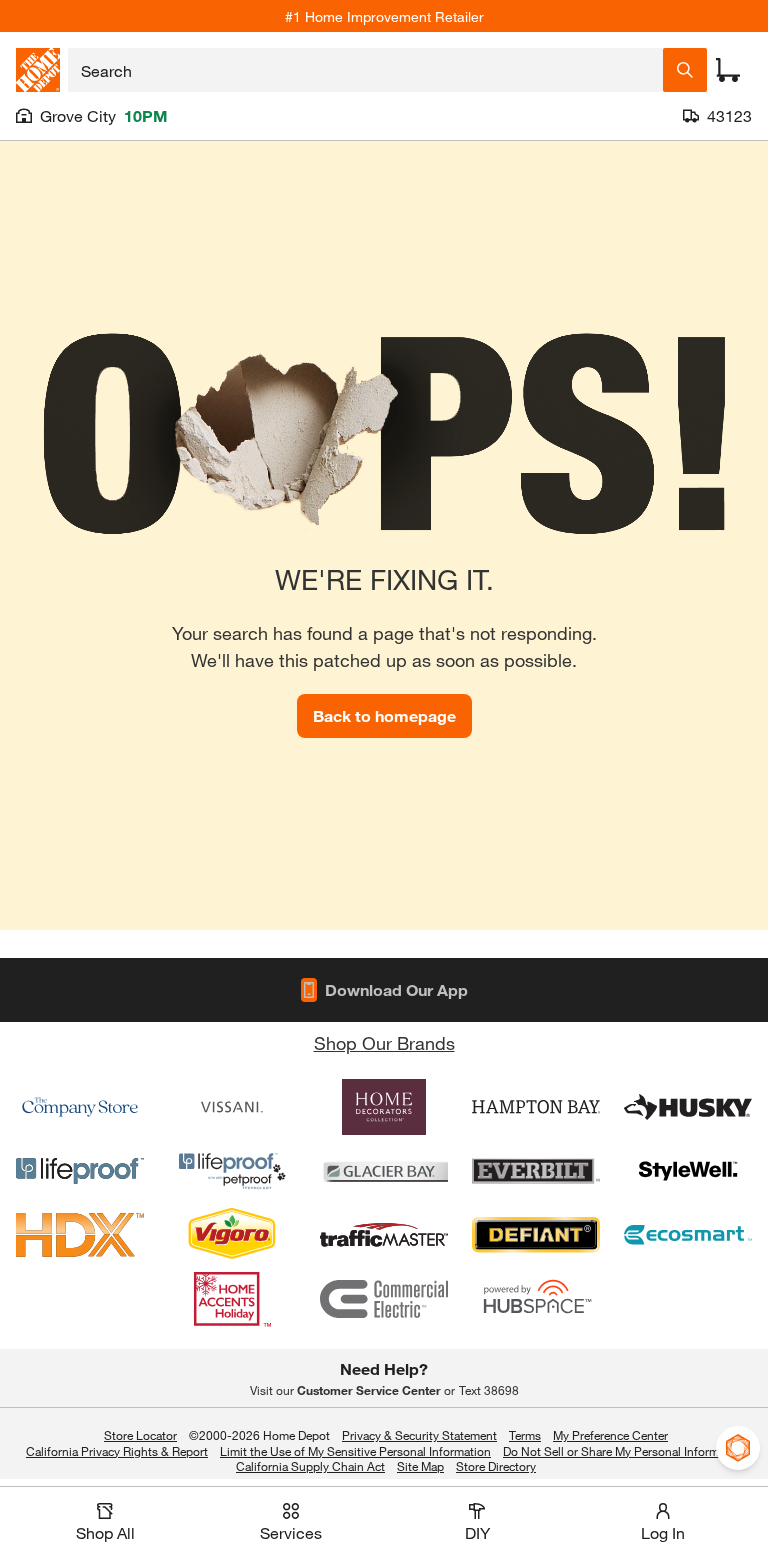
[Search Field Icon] (685, 70)
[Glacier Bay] (384, 1171)
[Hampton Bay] (536, 1107)
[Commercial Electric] (384, 1299)
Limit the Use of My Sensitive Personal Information (355, 1451)
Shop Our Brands (384, 1043)
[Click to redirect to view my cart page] (728, 70)
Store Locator (140, 1435)
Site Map (420, 1467)
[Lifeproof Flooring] (80, 1171)
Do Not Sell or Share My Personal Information (624, 1451)
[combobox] (365, 70)
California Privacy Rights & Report (117, 1451)
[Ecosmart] (688, 1235)
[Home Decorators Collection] (384, 1107)
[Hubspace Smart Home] (536, 1299)
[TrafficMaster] (384, 1235)
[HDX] (80, 1235)
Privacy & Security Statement (419, 1435)
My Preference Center (610, 1435)
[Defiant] (536, 1235)
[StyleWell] (688, 1171)
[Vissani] (232, 1107)
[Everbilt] (536, 1171)
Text (489, 1390)
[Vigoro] (232, 1235)
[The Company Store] (80, 1107)
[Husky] (688, 1107)
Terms (525, 1435)
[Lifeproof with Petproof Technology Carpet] (232, 1171)
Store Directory (496, 1467)
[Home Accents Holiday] (232, 1299)
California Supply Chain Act (310, 1466)
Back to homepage (384, 715)
